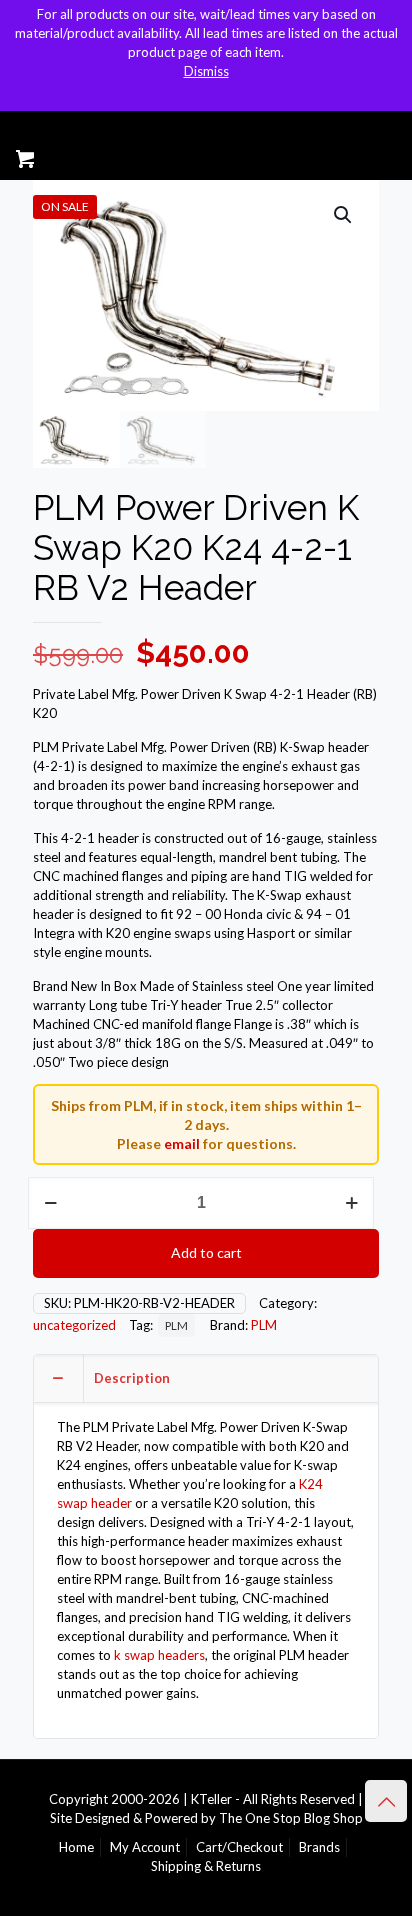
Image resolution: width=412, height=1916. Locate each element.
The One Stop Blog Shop (291, 1818)
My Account (145, 1847)
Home (76, 1847)
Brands (319, 1847)
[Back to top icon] (386, 1801)
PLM (176, 1325)
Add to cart (206, 1252)
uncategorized (74, 1325)
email (182, 1143)
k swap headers (159, 1655)
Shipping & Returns (206, 1866)
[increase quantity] (351, 1203)
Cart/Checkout (239, 1847)
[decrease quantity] (50, 1203)
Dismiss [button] (206, 71)
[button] (344, 215)
